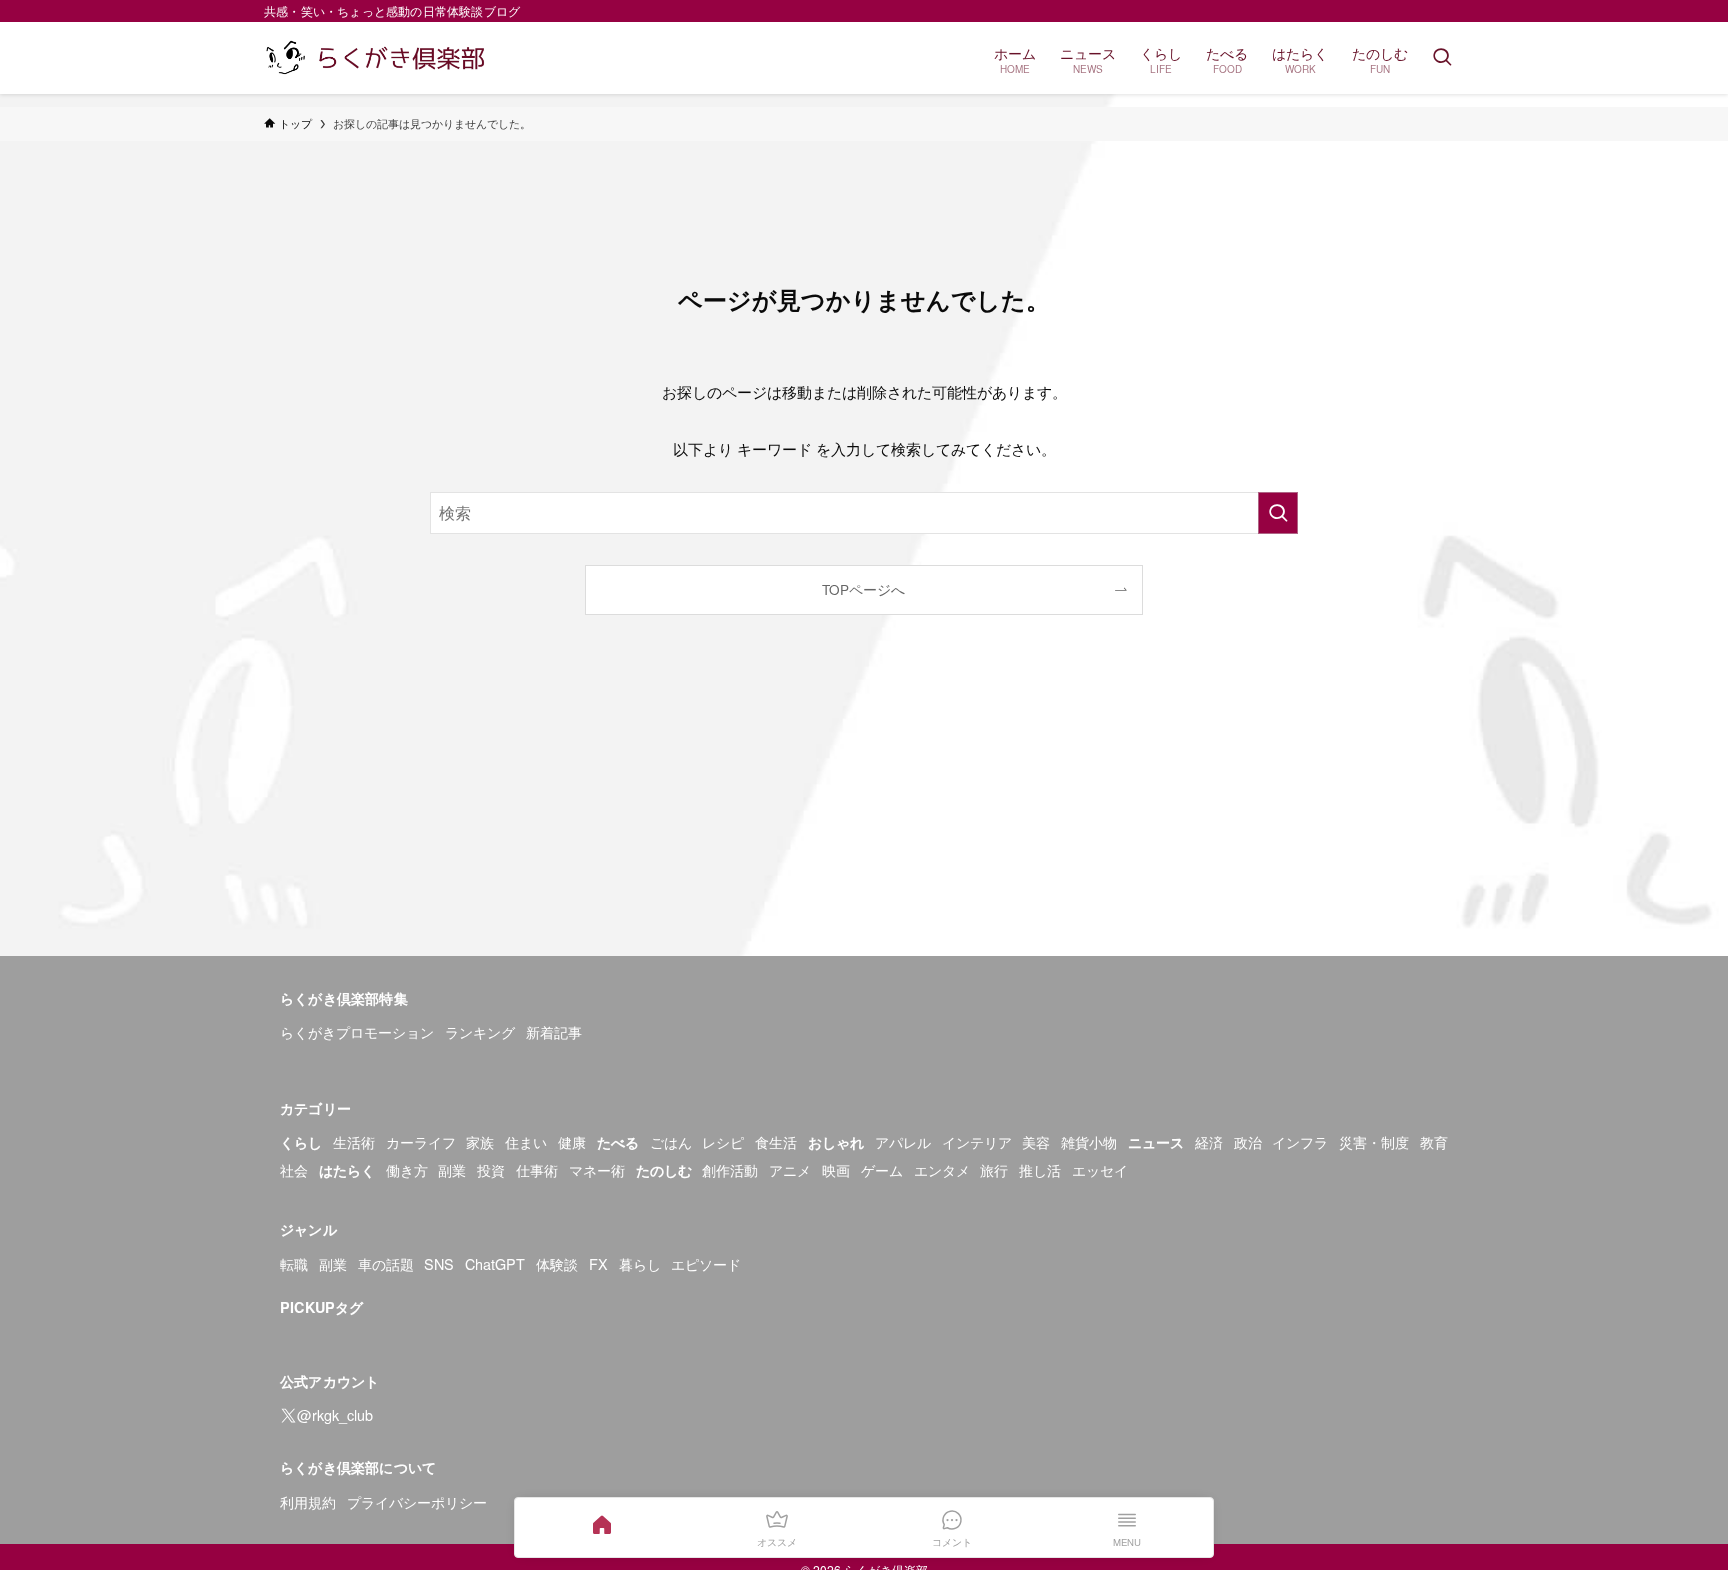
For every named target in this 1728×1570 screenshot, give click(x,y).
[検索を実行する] (1278, 513)
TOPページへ (863, 589)
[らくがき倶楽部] (378, 58)
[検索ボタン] (1442, 58)
